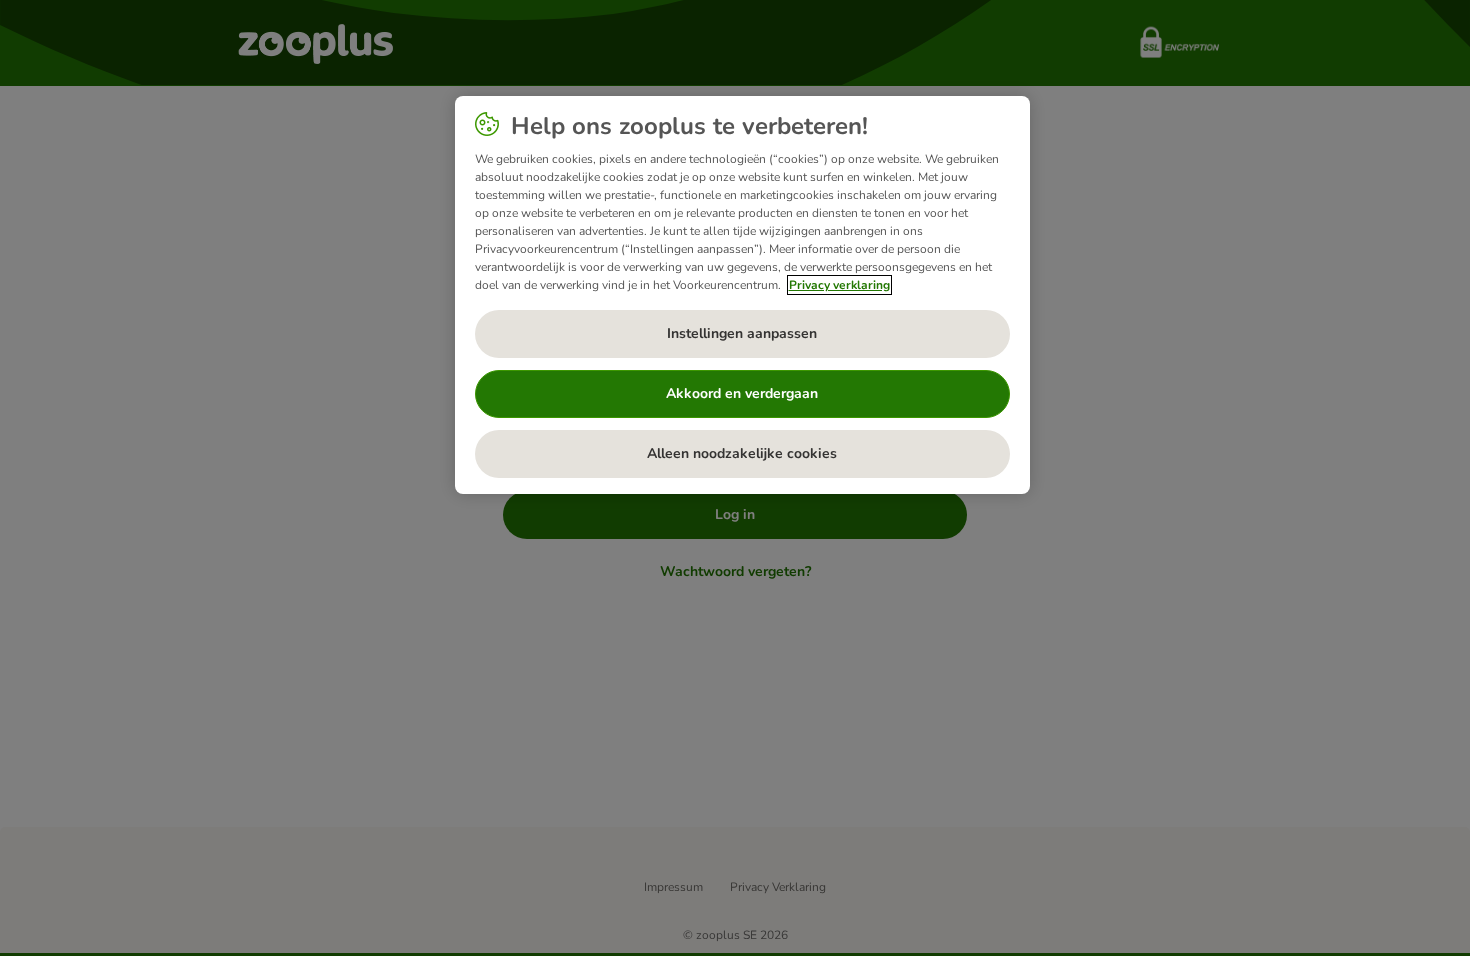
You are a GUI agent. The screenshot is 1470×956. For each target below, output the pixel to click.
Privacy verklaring (839, 285)
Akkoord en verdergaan (742, 393)
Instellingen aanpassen (742, 333)
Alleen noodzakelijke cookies (742, 453)
